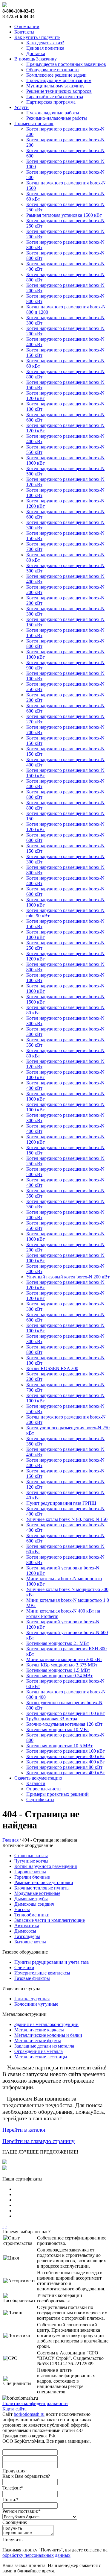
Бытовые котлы (30, 1942)
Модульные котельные (37, 1893)
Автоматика (27, 1926)
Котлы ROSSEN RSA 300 (52, 1368)
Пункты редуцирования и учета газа (52, 1962)
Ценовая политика (45, 48)
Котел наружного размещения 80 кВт (64, 1767)
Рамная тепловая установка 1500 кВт (64, 215)
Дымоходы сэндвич (34, 1904)
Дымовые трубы (31, 1899)
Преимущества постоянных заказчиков (66, 64)
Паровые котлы (30, 1872)
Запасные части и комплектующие (50, 1920)
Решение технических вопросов (59, 91)
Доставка (36, 53)
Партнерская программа (51, 102)
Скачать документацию (38, 1778)
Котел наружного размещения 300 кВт (66, 1756)
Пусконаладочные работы (53, 113)
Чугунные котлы (31, 1861)
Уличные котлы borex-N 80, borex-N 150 (67, 1519)
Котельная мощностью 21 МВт (58, 1643)
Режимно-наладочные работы (57, 118)
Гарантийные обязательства (55, 97)
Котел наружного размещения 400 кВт (66, 1762)
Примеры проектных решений (57, 1794)
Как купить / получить (37, 37)
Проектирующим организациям (59, 80)
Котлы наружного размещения (46, 1866)
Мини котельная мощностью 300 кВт (64, 1659)
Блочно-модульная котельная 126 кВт (64, 1724)
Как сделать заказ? (45, 43)
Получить (12, 2540)
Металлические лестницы (41, 2057)
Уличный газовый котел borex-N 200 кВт (68, 1277)
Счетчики (24, 1967)
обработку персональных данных (36, 2555)
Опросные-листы (44, 1789)
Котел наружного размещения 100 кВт (66, 1713)
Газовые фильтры (32, 1978)
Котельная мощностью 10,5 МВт (59, 1746)
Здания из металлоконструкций (46, 2024)
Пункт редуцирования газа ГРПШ (61, 1503)
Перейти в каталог (24, 2130)
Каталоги (36, 1783)
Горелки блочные (32, 1877)
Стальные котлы (31, 1856)
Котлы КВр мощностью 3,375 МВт (62, 1665)
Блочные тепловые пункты (42, 1888)
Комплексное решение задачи (56, 75)
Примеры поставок (34, 124)
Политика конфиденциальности (35, 2403)
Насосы (22, 1909)
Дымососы (25, 1931)
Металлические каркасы (39, 2030)
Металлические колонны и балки (48, 2035)
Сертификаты (40, 1800)
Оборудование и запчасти (53, 70)
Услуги (22, 107)
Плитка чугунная (32, 1999)
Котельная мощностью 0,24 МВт (59, 1676)
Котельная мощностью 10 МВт (58, 1729)
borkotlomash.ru (29, 2414)
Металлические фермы (38, 2041)
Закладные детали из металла (44, 2046)
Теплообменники (32, 1915)
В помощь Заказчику (36, 59)
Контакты (24, 32)
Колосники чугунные (36, 2004)
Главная (10, 1840)
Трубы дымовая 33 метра (52, 1719)
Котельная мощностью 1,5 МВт (58, 1670)
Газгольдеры (27, 1936)
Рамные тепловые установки (44, 1882)
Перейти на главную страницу (39, 2141)
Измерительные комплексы (42, 1973)
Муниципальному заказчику (55, 86)
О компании (27, 26)
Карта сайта (14, 2409)
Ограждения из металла (39, 2051)
